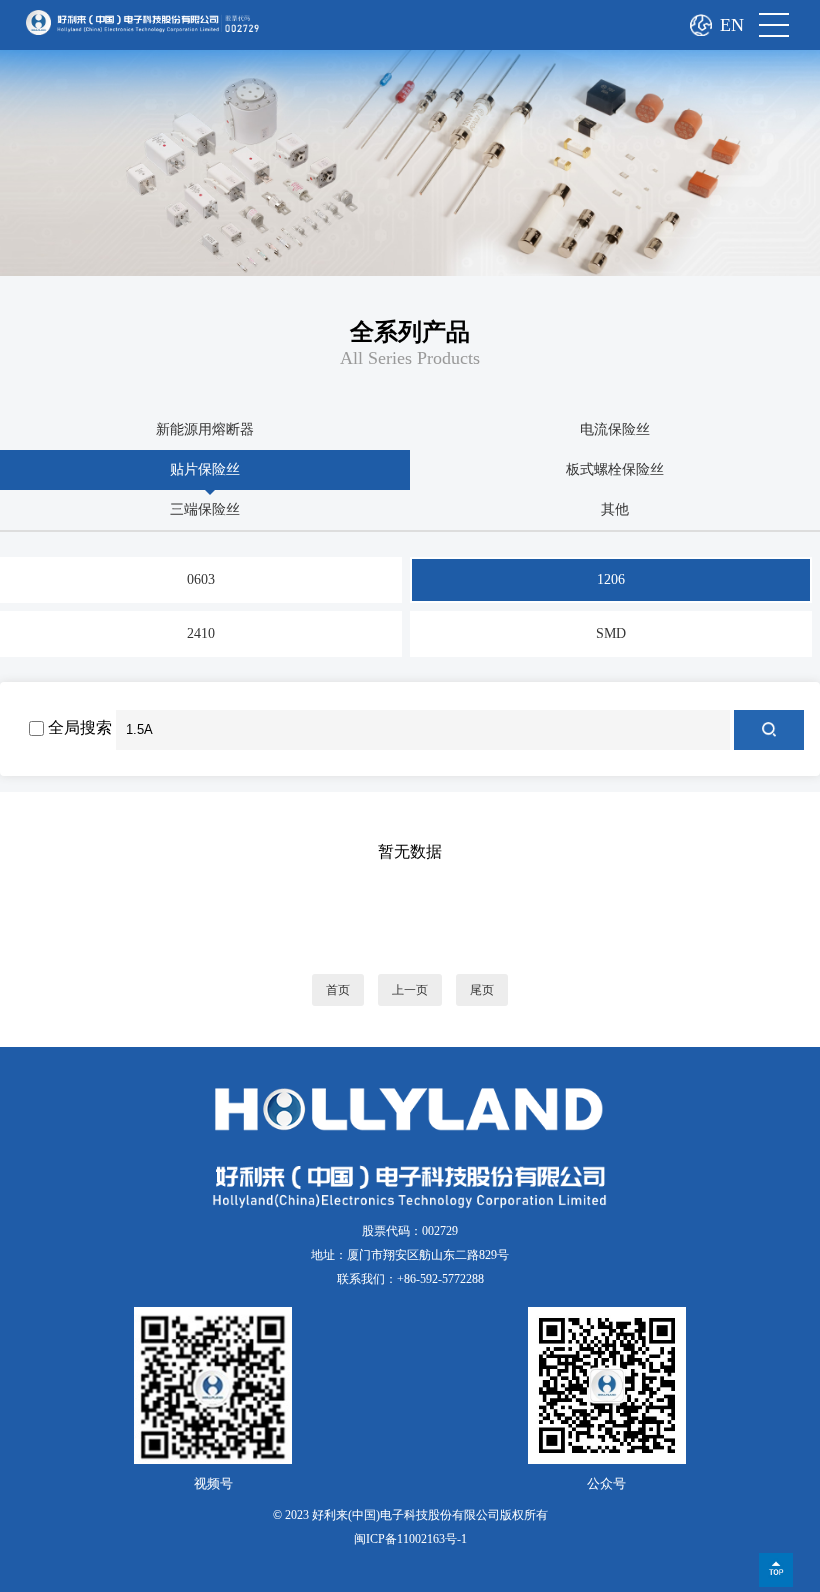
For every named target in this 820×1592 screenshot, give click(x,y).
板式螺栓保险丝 (615, 469)
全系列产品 (410, 332)
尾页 (482, 990)
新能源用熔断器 (205, 429)
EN (732, 25)
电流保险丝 (615, 429)
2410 (201, 633)
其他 (615, 509)
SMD (611, 633)
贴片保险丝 (205, 469)
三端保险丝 (205, 509)
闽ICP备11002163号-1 (410, 1539)
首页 (338, 990)
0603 (201, 579)
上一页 (410, 990)
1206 (611, 579)
